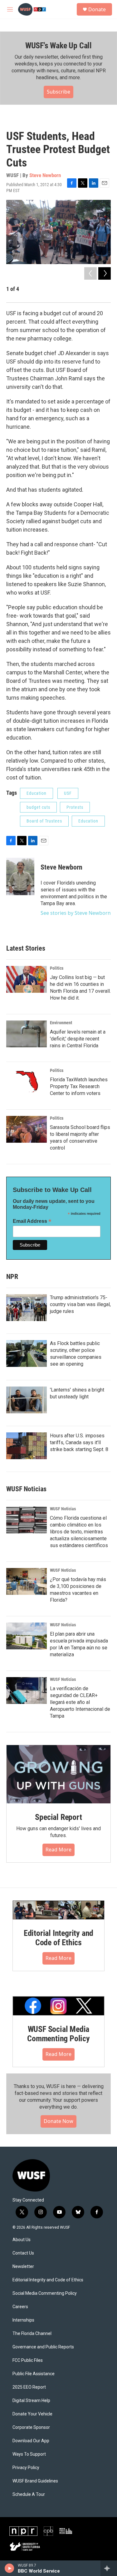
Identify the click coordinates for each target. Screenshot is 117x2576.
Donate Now (58, 2121)
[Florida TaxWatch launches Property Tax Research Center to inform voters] (27, 1082)
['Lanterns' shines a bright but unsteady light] (27, 1400)
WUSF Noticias (63, 1509)
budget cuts (38, 807)
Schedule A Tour (29, 2494)
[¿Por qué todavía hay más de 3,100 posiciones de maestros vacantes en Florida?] (27, 1581)
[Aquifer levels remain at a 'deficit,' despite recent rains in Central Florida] (27, 1034)
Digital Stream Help (31, 2401)
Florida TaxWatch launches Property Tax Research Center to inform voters (79, 1086)
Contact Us (23, 2253)
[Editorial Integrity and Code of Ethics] (58, 1910)
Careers (20, 2307)
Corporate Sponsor (31, 2427)
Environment (61, 1023)
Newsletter (23, 2267)
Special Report (58, 1817)
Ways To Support (29, 2454)
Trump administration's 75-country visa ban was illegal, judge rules (80, 1304)
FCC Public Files (28, 2360)
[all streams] (109, 2568)
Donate (97, 9)
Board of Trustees (44, 821)
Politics (57, 968)
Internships (23, 2320)
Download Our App (31, 2441)
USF (68, 793)
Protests (75, 807)
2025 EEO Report (29, 2387)
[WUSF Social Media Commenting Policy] (58, 2006)
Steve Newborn (45, 175)
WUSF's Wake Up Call (58, 46)
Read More (58, 1850)
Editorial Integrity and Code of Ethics (58, 1938)
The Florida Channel (32, 2334)
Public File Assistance (34, 2374)
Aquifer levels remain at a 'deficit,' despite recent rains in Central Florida (78, 1039)
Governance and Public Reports (43, 2347)
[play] (10, 2568)
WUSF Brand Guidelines (35, 2481)
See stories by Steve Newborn (76, 913)
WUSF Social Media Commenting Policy (58, 2034)
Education (37, 793)
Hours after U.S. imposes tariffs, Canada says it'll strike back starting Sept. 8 (79, 1442)
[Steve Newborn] (20, 876)
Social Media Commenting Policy (45, 2293)
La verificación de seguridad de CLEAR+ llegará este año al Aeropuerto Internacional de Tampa (80, 1702)
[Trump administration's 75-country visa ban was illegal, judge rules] (27, 1308)
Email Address (32, 1221)
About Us (22, 2240)
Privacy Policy (26, 2468)
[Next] (105, 273)
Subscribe (58, 92)
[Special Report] (58, 1774)
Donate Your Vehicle (32, 2414)
